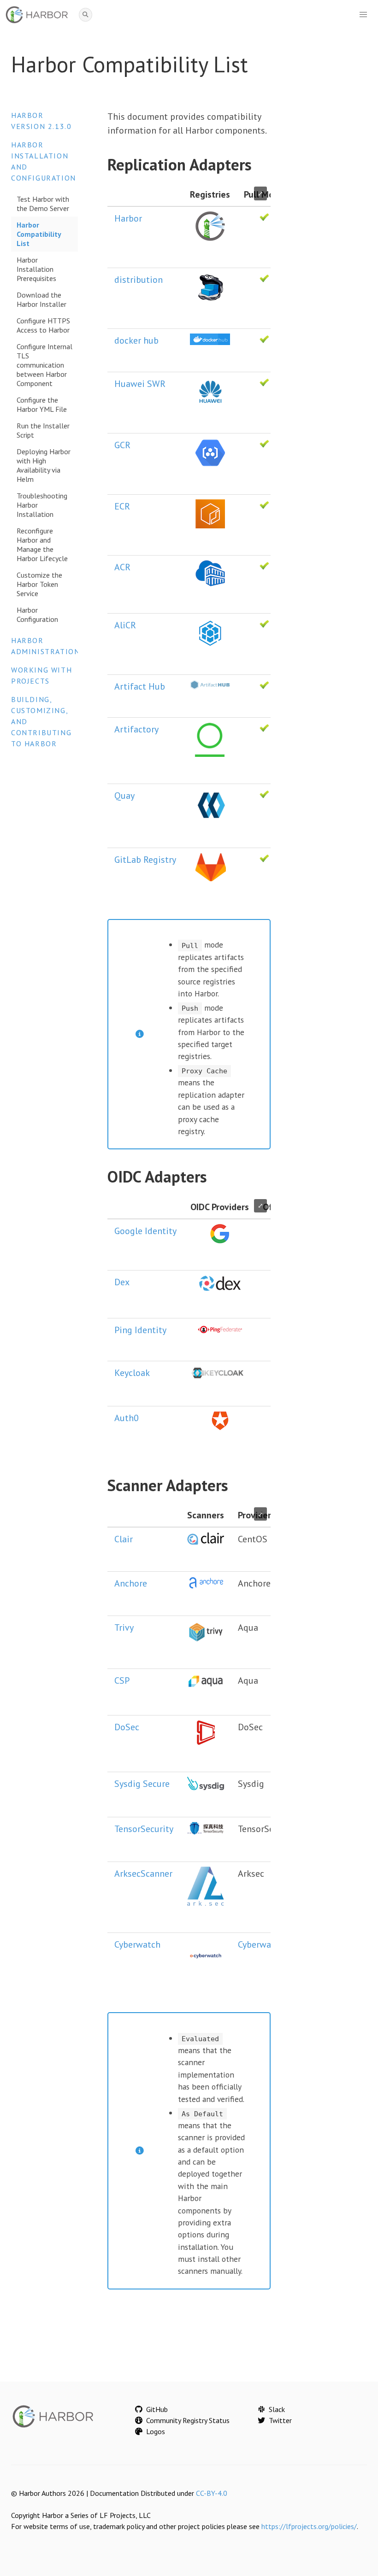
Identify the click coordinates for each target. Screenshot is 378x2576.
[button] (363, 15)
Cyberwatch (137, 1944)
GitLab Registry (145, 860)
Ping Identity (140, 1330)
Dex (122, 1282)
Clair (124, 1539)
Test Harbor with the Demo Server (43, 204)
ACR (122, 567)
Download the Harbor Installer (41, 299)
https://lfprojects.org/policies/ (309, 2526)
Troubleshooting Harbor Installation (42, 505)
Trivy (124, 1628)
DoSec (127, 1727)
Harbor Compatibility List (39, 234)
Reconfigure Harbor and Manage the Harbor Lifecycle (42, 544)
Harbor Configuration (37, 615)
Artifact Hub (140, 686)
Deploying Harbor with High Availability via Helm (44, 465)
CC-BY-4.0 (212, 2493)
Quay (124, 796)
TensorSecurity (144, 1829)
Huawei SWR (140, 384)
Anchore (131, 1583)
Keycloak (132, 1373)
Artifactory (136, 729)
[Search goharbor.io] (86, 15)
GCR (122, 445)
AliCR (125, 625)
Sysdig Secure (142, 1784)
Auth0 (127, 1418)
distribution (139, 280)
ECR (122, 506)
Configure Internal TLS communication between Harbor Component (44, 365)
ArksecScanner (143, 1873)
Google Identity (145, 1231)
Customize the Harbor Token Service (39, 584)
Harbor (128, 218)
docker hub (136, 340)
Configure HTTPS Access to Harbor (43, 325)
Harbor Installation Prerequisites (36, 269)
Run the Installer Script (43, 430)
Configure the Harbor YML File (42, 404)
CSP (122, 1680)
